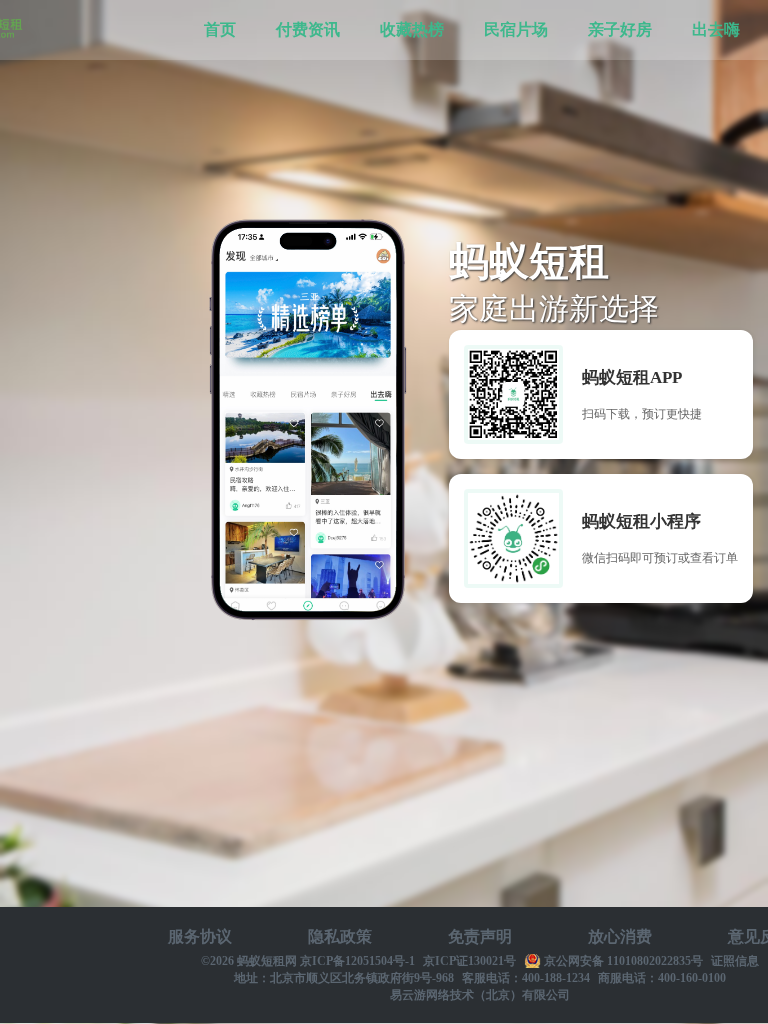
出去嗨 (716, 29)
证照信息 (735, 961)
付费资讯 (308, 29)
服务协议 (200, 936)
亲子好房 (620, 29)
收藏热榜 (412, 29)
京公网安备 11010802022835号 (623, 961)
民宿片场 (516, 29)
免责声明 (480, 936)
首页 (220, 29)
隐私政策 (340, 936)
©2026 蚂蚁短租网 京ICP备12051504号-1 (308, 961)
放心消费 (620, 936)
